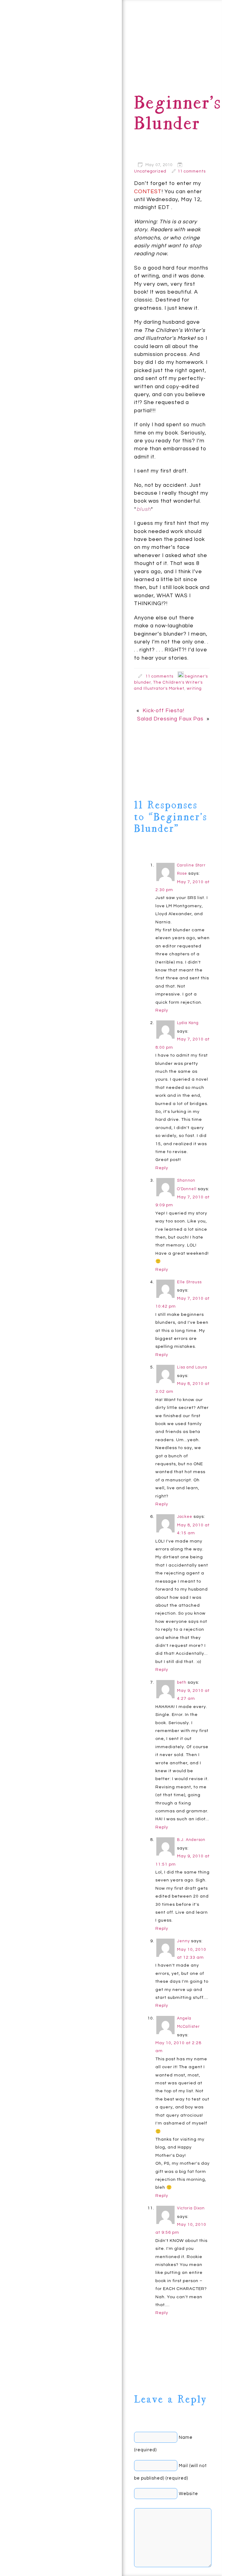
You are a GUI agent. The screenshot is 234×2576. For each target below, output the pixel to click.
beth (182, 1683)
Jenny (183, 1941)
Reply (162, 1010)
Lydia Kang (188, 1023)
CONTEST (148, 192)
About (39, 20)
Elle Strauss (189, 1282)
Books (92, 37)
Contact (22, 52)
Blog (60, 52)
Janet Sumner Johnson (54, 2542)
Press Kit (83, 74)
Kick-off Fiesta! (163, 711)
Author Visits (58, 112)
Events (22, 92)
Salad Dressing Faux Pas (170, 719)
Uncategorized (150, 171)
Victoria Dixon (191, 2208)
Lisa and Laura (192, 1367)
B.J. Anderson (191, 1840)
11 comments (192, 171)
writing (194, 688)
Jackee (185, 1517)
